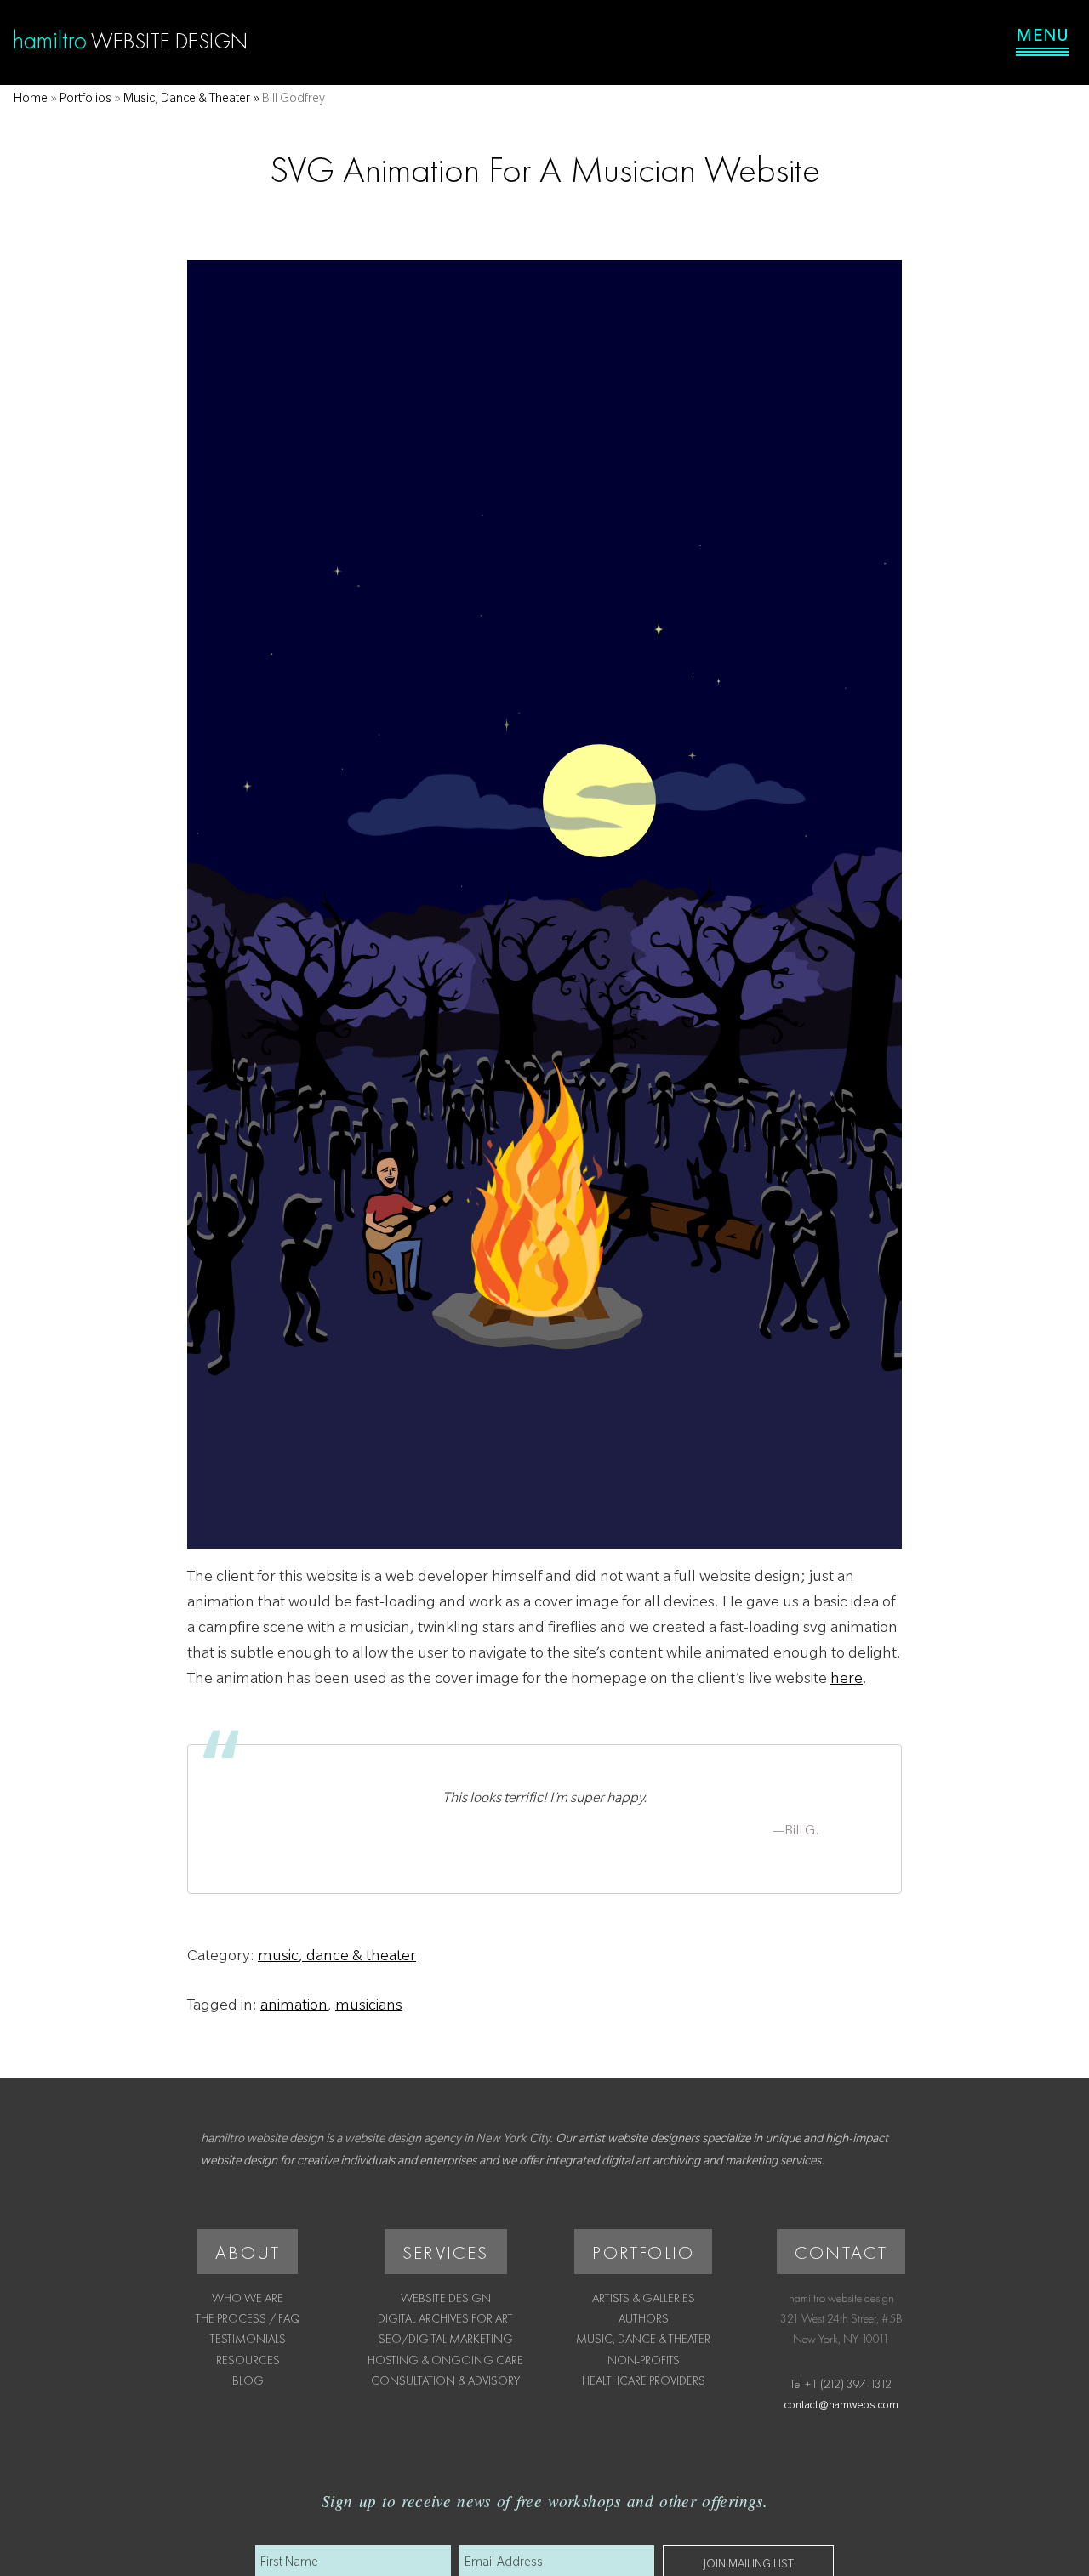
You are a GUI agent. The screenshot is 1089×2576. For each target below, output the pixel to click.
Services (446, 2252)
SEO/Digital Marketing (446, 2339)
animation (294, 2007)
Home (31, 100)
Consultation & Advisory (445, 2380)
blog (248, 2380)
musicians (369, 2007)
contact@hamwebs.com (841, 2407)
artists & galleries (644, 2298)
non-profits (644, 2360)
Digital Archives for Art (445, 2318)
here (847, 1680)
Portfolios (86, 100)
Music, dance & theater (187, 100)
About (248, 2252)
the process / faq (248, 2318)
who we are (248, 2298)
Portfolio (643, 2252)
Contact (841, 2252)
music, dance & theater (337, 1958)
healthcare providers (644, 2380)
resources (248, 2360)
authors (644, 2318)
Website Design (446, 2298)
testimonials (248, 2339)
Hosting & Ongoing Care (445, 2360)
